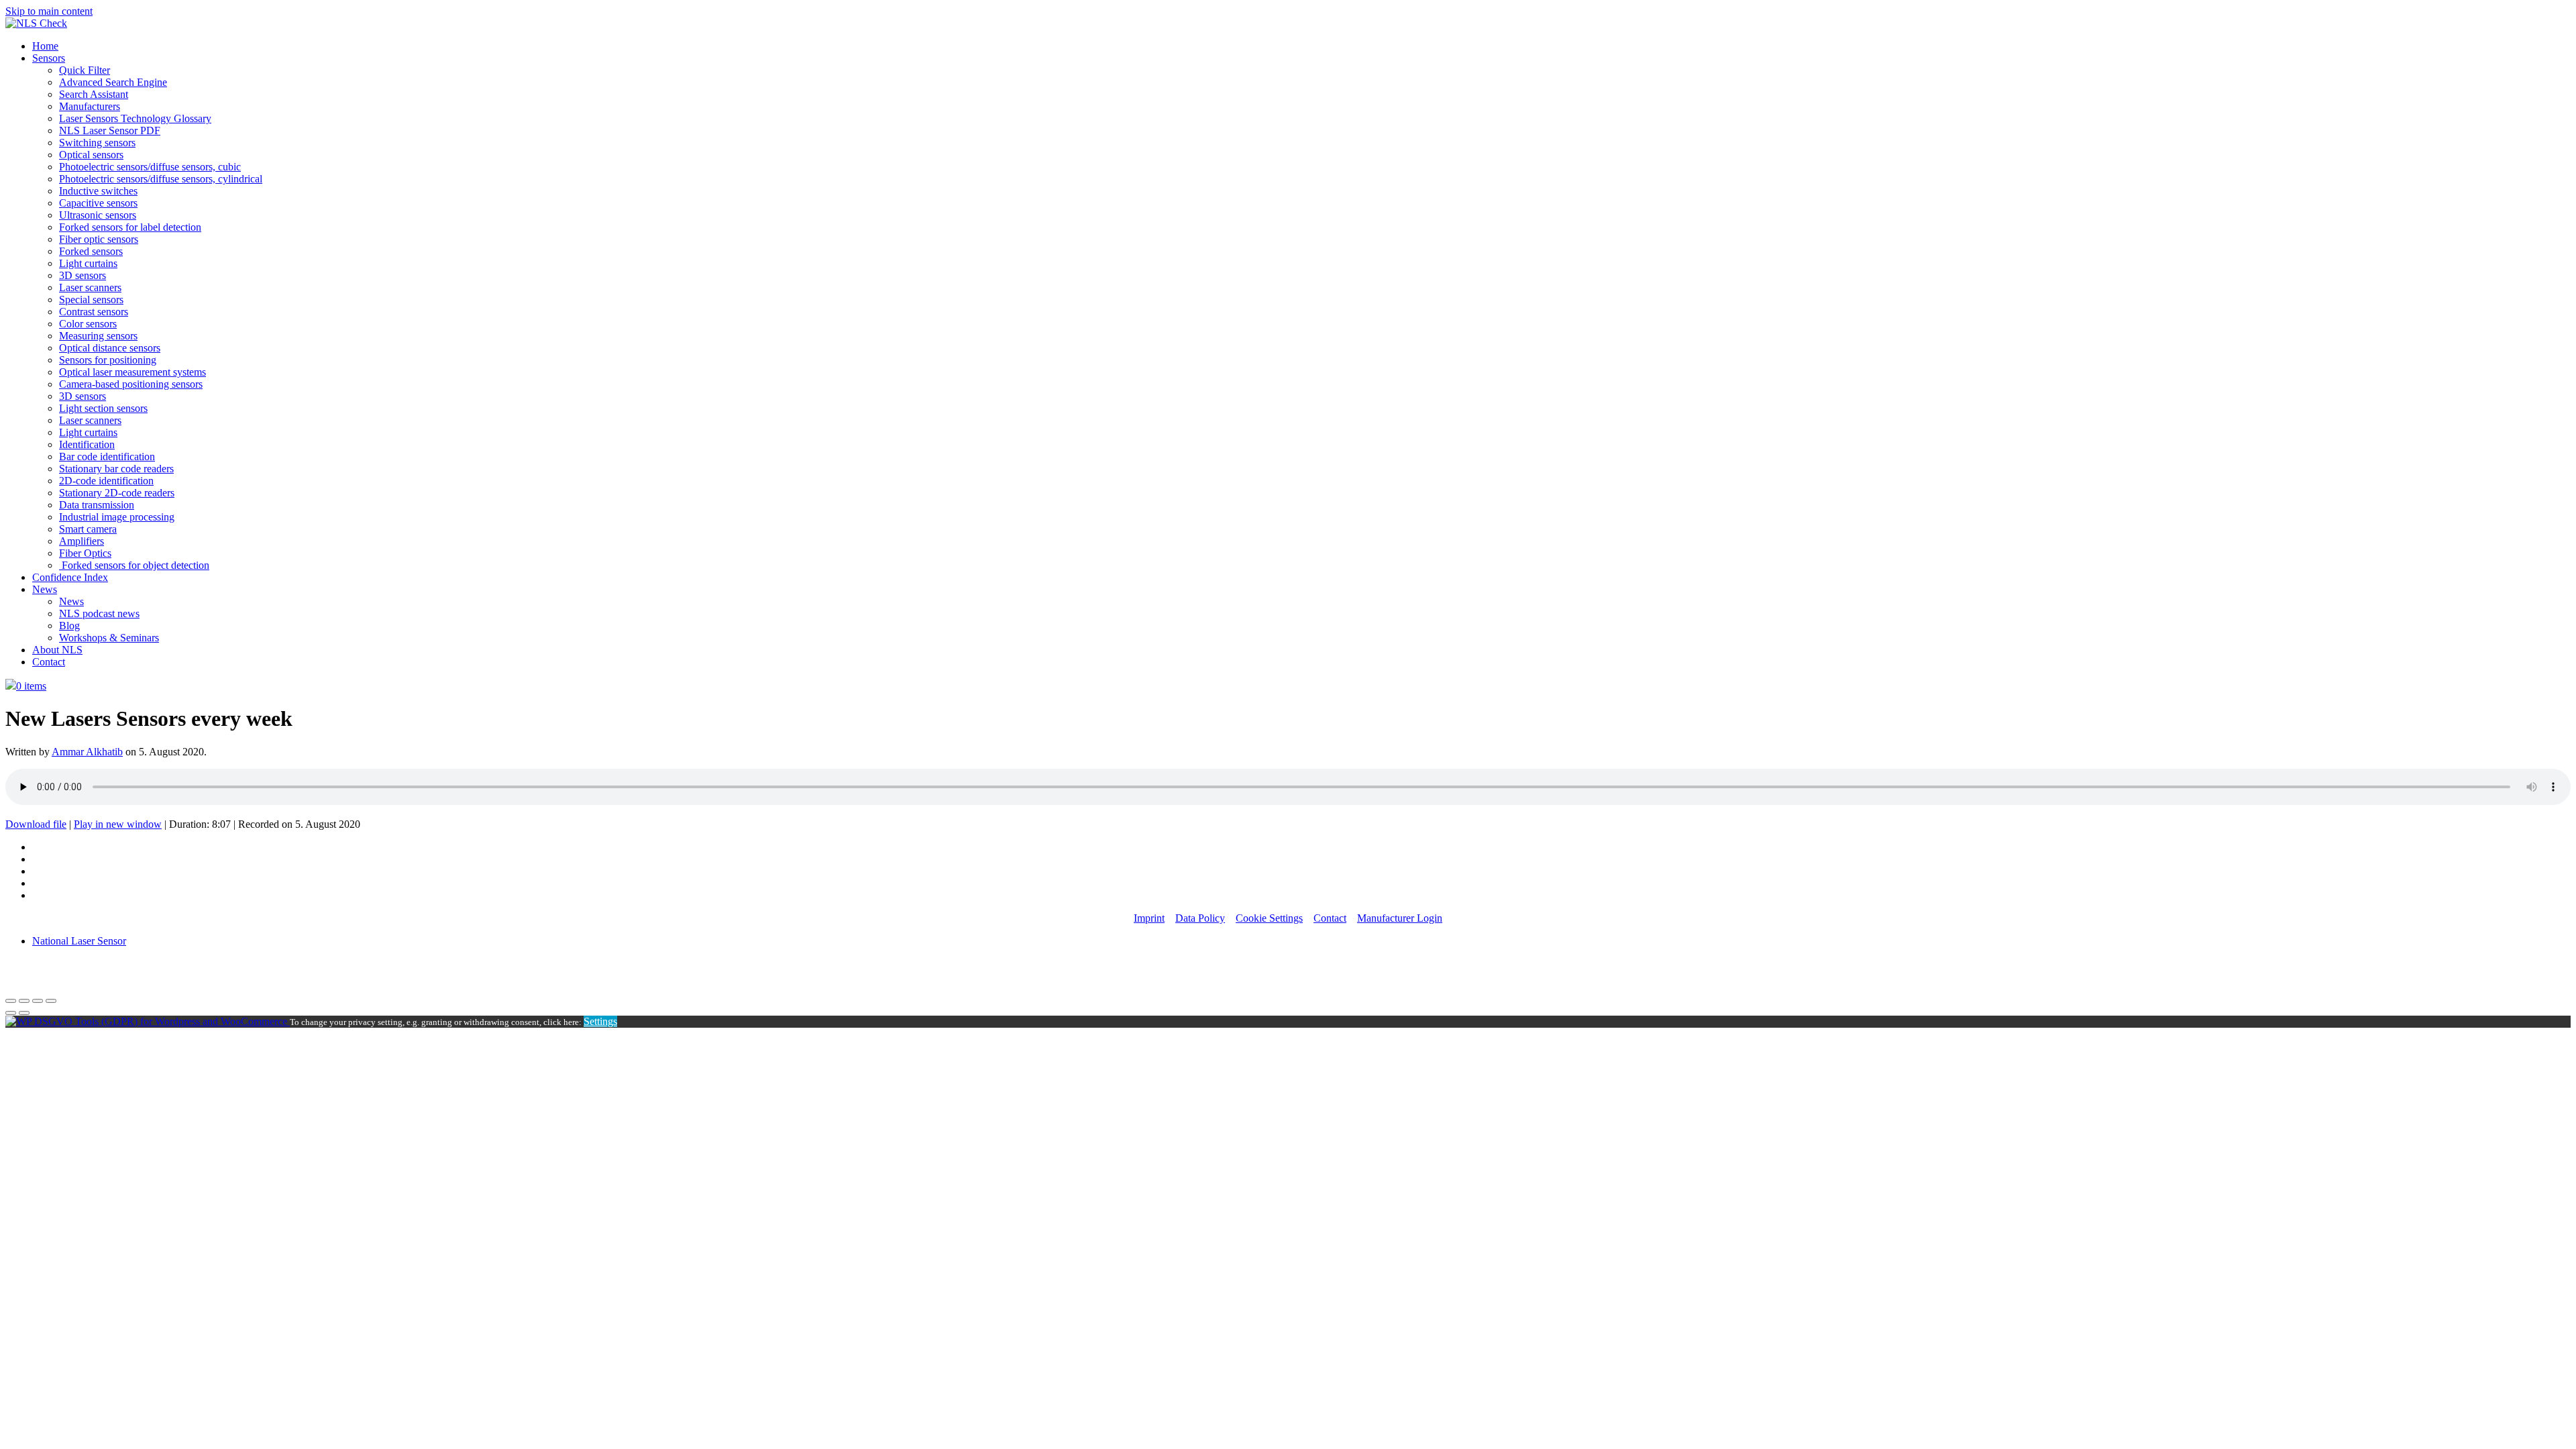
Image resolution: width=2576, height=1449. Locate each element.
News (45, 589)
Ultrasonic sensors (98, 215)
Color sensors (88, 324)
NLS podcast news (99, 613)
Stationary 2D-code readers (117, 493)
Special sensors (91, 300)
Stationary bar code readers (116, 469)
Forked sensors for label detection (130, 227)
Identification (87, 444)
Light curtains (88, 263)
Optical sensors (91, 155)
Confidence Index (70, 577)
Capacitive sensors (98, 203)
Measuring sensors (98, 336)
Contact (49, 662)
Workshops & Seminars (109, 638)
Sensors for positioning (108, 360)
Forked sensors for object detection (134, 565)
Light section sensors (103, 408)
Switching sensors (97, 143)
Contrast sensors (94, 312)
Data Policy (1200, 918)
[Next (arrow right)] (24, 1013)
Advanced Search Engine (113, 82)
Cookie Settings (1269, 918)
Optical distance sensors (110, 348)
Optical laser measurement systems (132, 372)
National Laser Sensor (79, 941)
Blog (69, 626)
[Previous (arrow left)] (11, 1013)
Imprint (1149, 918)
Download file (36, 824)
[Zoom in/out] (51, 1001)
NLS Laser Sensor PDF (110, 130)
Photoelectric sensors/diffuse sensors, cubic (150, 167)
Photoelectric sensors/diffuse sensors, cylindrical (161, 179)
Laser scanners (90, 287)
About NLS (57, 650)
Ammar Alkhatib (87, 752)
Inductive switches (98, 191)
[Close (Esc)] (11, 1001)
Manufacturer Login (1400, 918)
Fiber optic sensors (99, 239)
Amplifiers (82, 541)
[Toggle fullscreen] (38, 1001)
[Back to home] (36, 23)
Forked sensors (91, 251)
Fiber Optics (85, 553)
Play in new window (118, 824)
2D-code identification (106, 481)
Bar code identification (107, 457)
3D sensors (83, 275)
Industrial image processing (117, 517)
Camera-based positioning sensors (131, 384)
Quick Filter (85, 70)
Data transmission (97, 505)
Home (45, 46)
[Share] (24, 1001)
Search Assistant (94, 94)
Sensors (49, 58)
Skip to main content (49, 11)
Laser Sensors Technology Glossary (135, 118)
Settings (600, 1021)
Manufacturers (90, 106)
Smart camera (88, 529)
